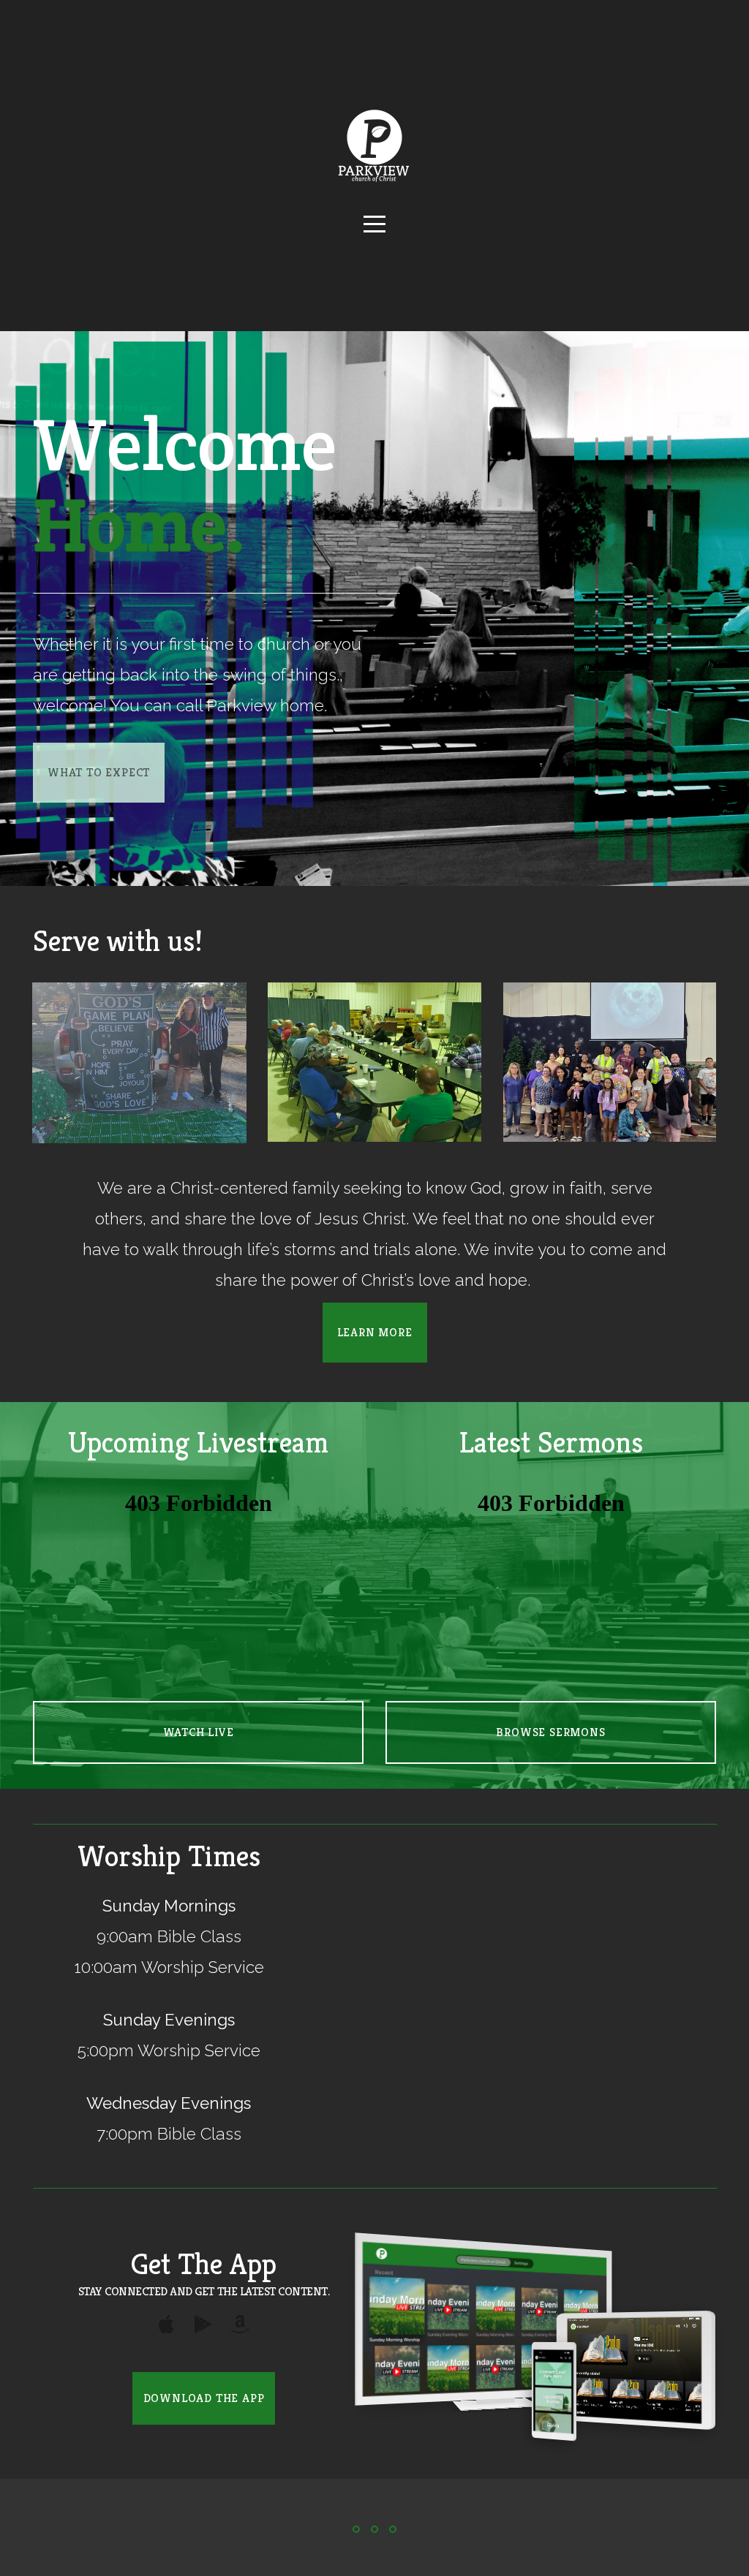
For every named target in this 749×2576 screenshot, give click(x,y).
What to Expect (99, 772)
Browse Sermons (550, 1732)
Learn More (375, 1332)
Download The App (204, 2398)
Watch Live (199, 1732)
